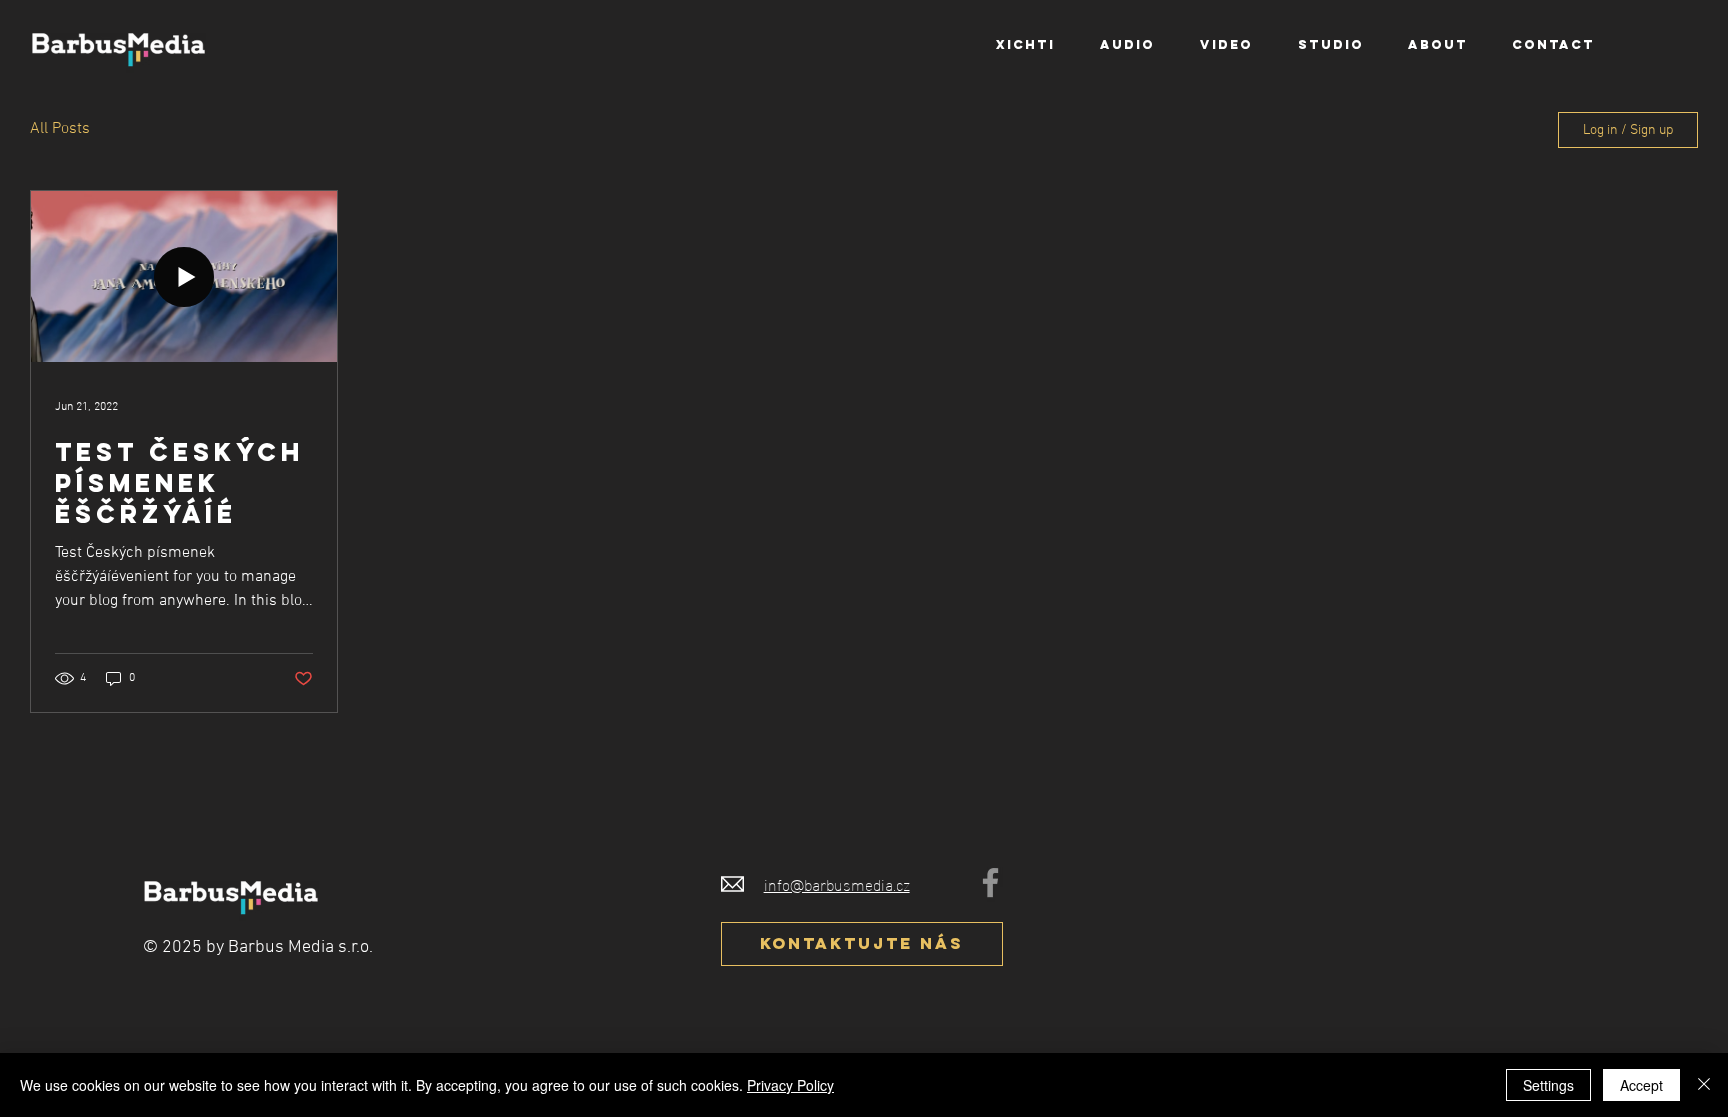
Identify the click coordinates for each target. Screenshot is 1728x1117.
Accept (1641, 1085)
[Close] (1704, 1085)
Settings (1548, 1085)
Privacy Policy (790, 1085)
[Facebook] (990, 882)
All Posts (60, 129)
